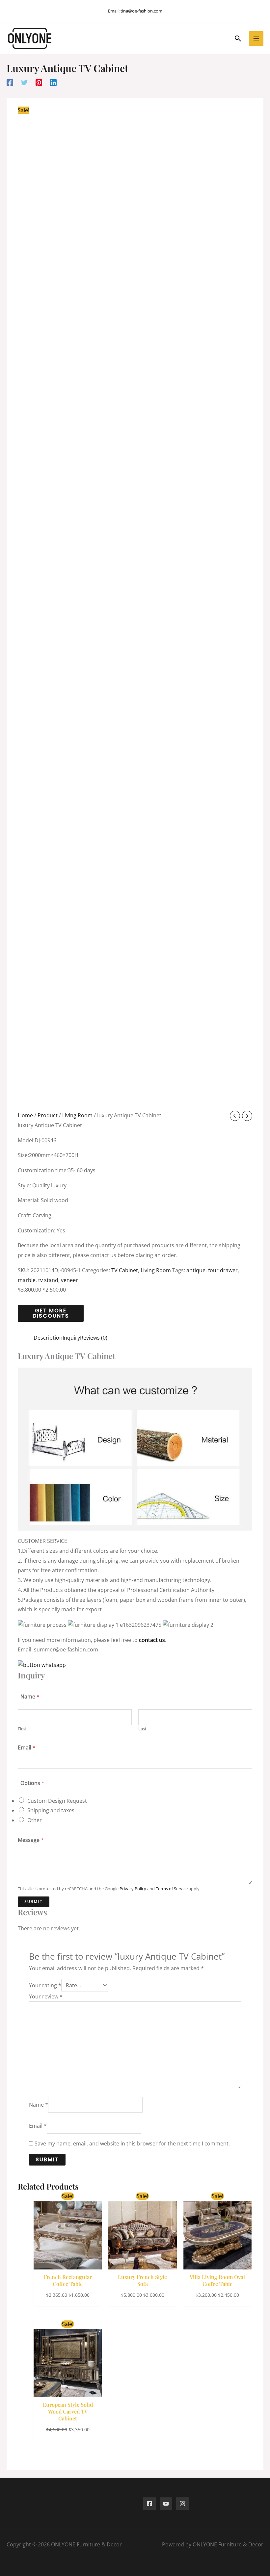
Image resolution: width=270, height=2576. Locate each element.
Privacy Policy (133, 1889)
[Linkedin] (53, 82)
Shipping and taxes (51, 1810)
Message (31, 1840)
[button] (238, 38)
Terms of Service (172, 1889)
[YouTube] (166, 2504)
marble (27, 1280)
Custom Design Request (57, 1801)
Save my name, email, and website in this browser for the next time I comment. (132, 2143)
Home (25, 1115)
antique (196, 1270)
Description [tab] (48, 1338)
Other (35, 1820)
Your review (46, 1996)
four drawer (223, 1270)
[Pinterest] (39, 82)
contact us (152, 1640)
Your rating (45, 1985)
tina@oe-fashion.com (141, 11)
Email (27, 1747)
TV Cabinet (125, 1270)
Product (48, 1115)
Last (142, 1729)
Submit (34, 1902)
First (22, 1729)
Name (39, 2105)
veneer (69, 1280)
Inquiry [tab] (71, 1338)
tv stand (48, 1280)
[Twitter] (24, 82)
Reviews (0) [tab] (94, 1338)
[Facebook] (10, 82)
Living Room (77, 1115)
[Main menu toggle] (256, 38)
